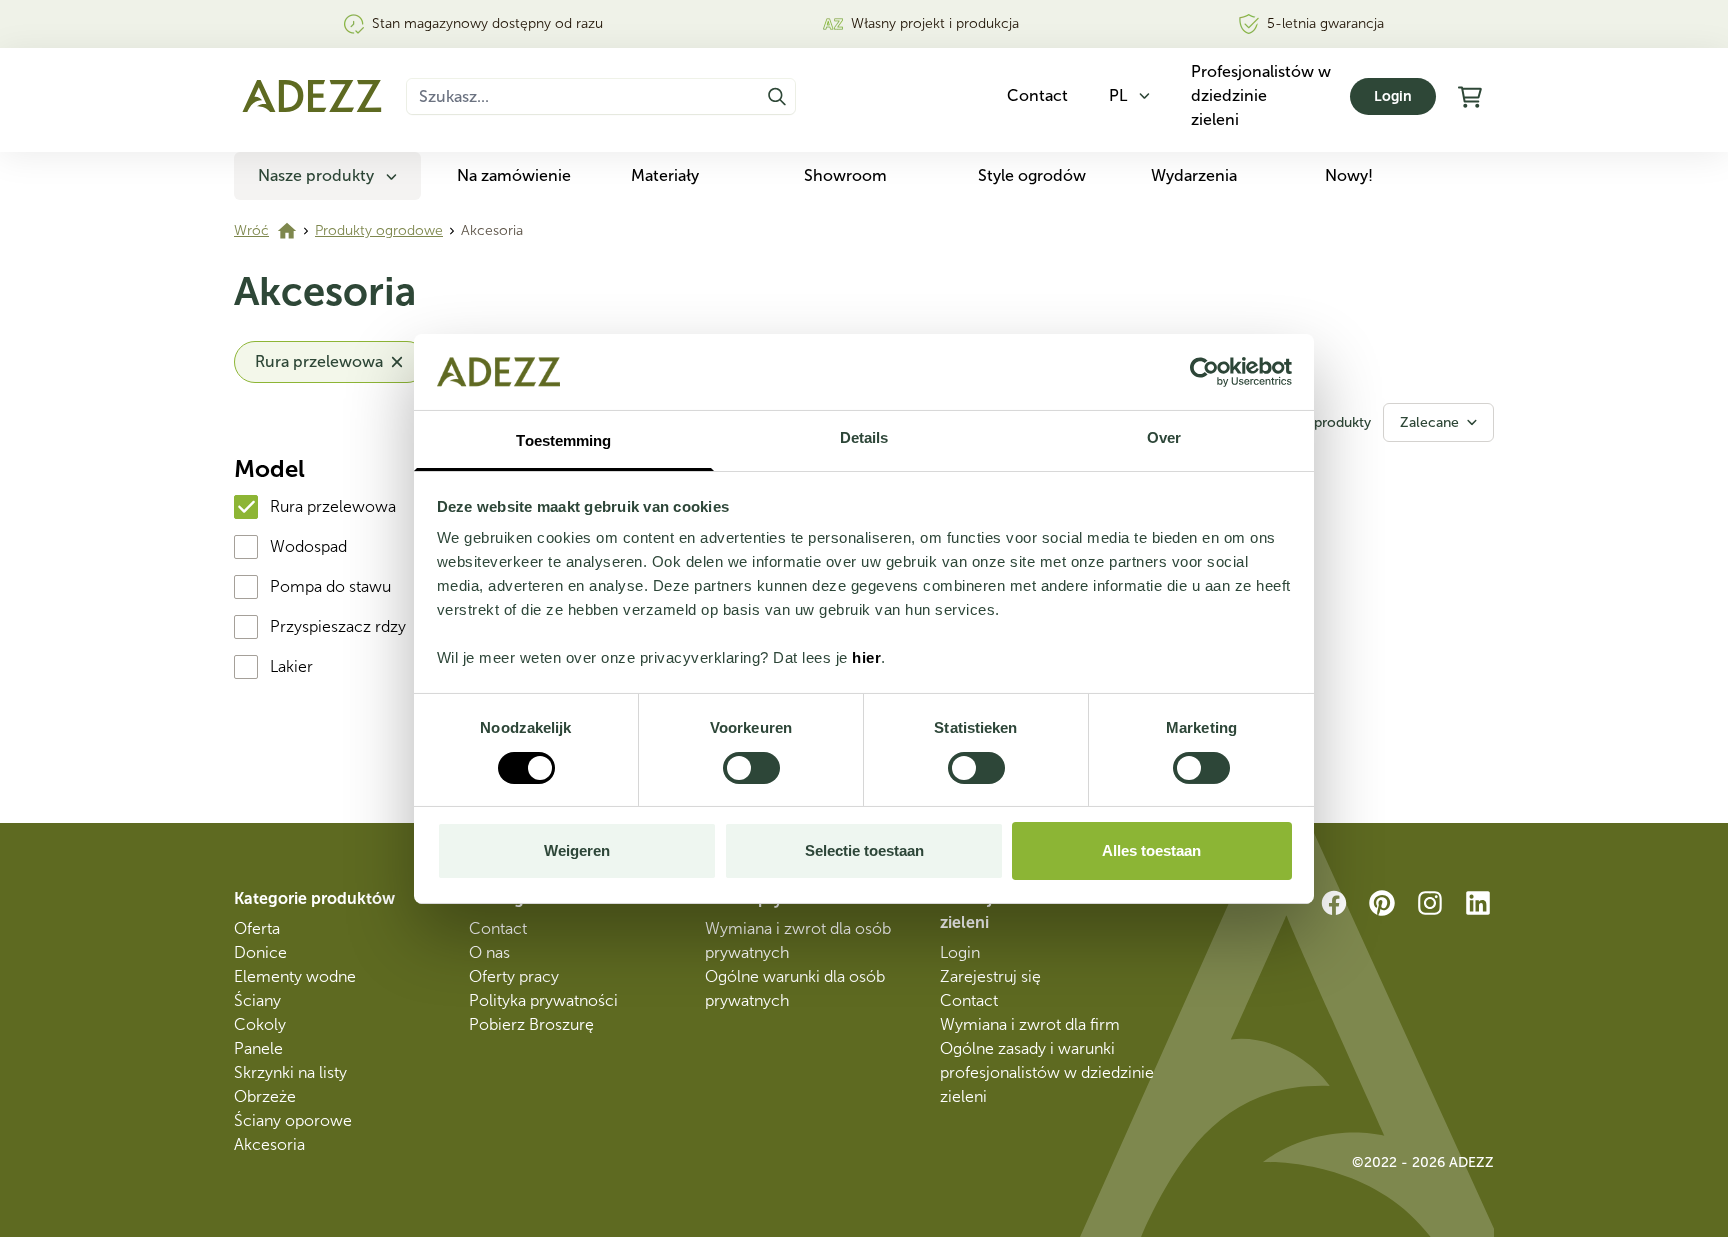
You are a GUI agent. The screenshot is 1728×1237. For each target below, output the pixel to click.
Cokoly (260, 1024)
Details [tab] (864, 437)
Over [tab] (1164, 437)
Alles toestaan (1151, 850)
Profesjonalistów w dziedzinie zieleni (1261, 95)
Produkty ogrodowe (379, 230)
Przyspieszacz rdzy (338, 626)
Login (1393, 96)
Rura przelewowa (333, 506)
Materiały (665, 175)
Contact (498, 928)
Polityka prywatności (543, 1000)
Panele (258, 1048)
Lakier (291, 666)
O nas (489, 952)
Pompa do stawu (330, 586)
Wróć (251, 230)
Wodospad (308, 546)
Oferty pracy (514, 976)
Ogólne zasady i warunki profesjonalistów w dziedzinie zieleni (1047, 1072)
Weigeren (577, 850)
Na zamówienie (514, 175)
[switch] (751, 768)
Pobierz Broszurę (531, 1024)
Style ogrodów (1032, 175)
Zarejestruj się (990, 976)
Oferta (257, 928)
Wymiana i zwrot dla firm (1030, 1024)
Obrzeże (265, 1096)
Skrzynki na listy (290, 1072)
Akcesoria (269, 1144)
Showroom (845, 175)
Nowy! (1349, 175)
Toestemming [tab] (563, 440)
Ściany (257, 1000)
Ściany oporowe (293, 1120)
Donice (260, 952)
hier (866, 657)
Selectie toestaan (864, 850)
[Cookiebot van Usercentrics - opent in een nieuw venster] (1204, 372)
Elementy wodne (295, 976)
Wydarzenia (1194, 175)
